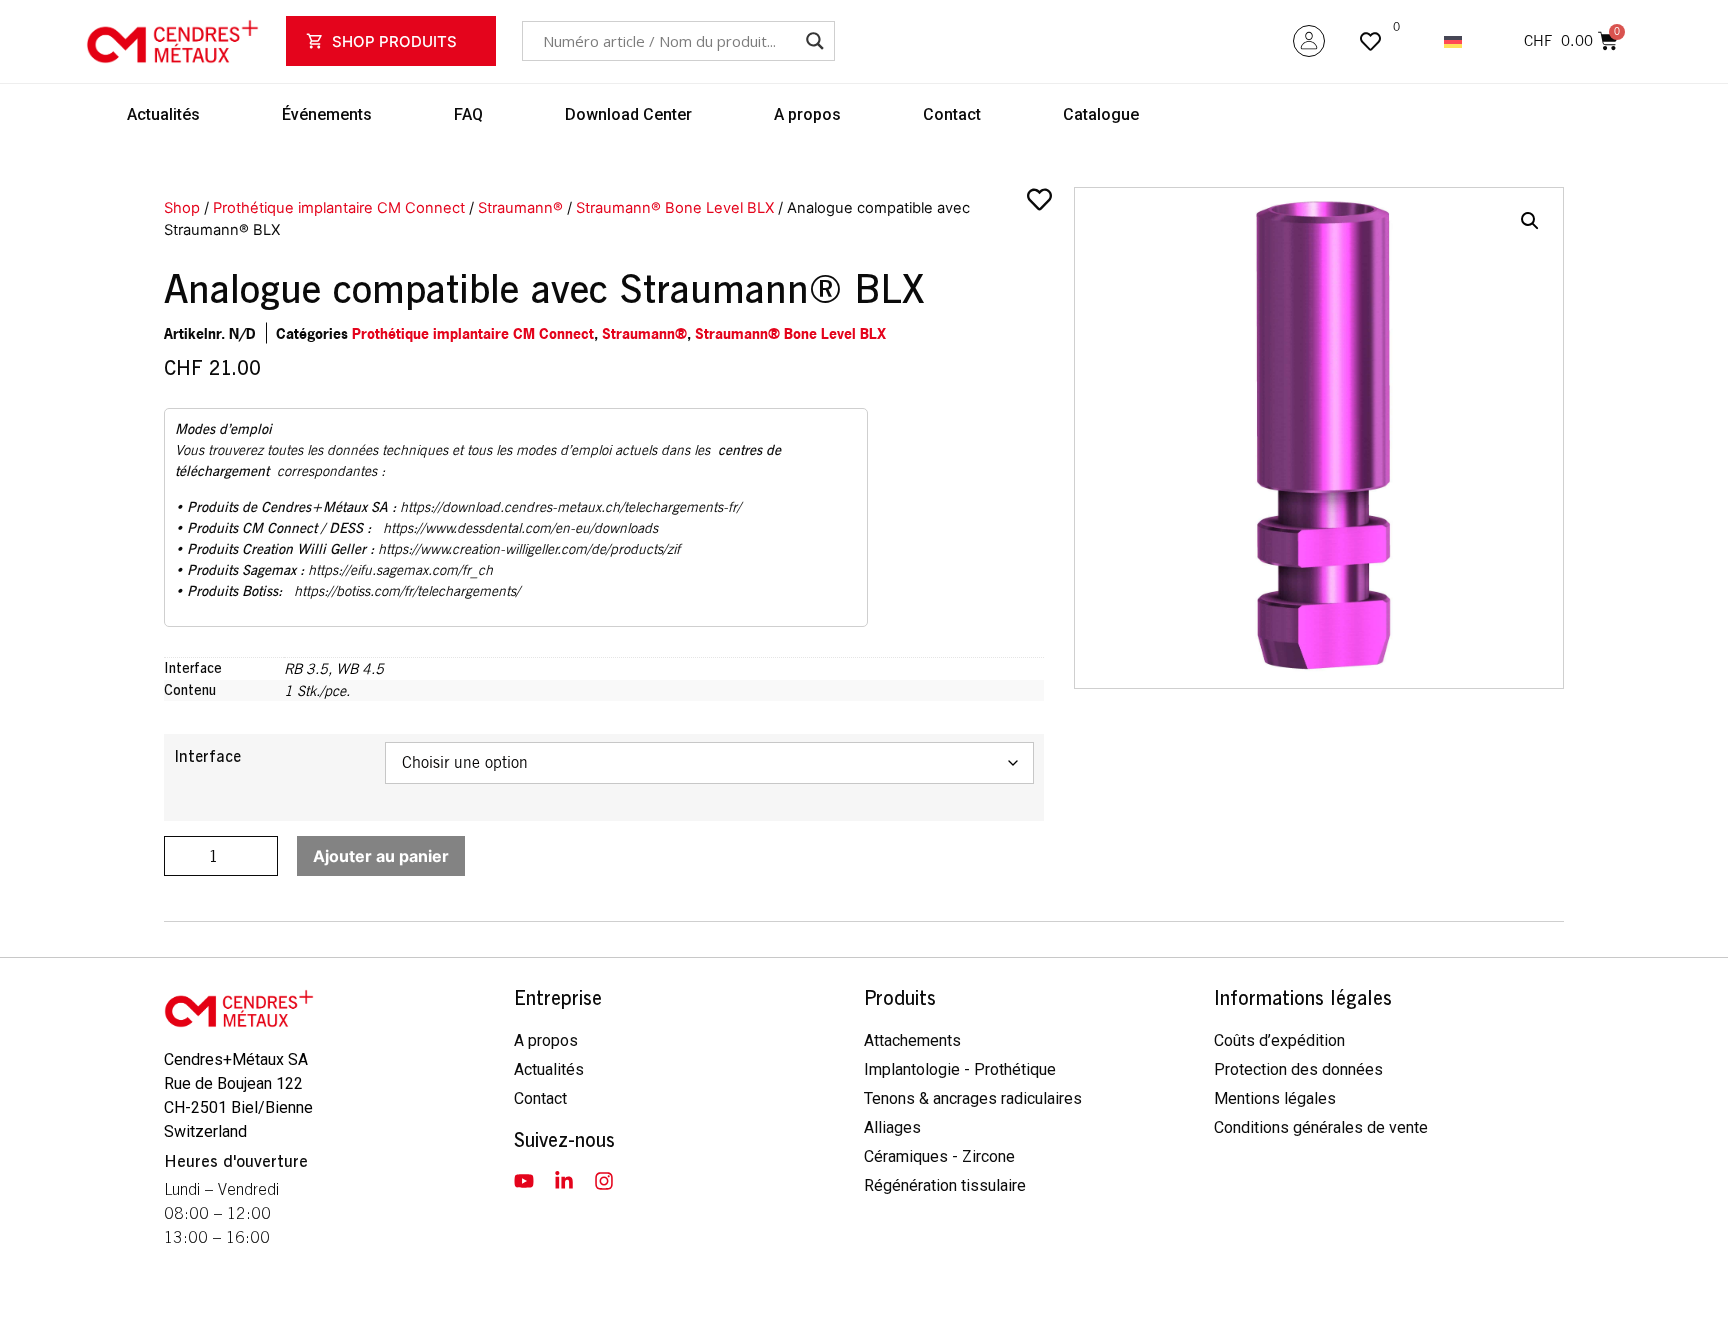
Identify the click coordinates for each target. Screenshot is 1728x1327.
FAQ (468, 114)
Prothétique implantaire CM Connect (339, 208)
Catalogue (1101, 114)
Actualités (163, 114)
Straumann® (520, 208)
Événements (327, 114)
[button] (1530, 221)
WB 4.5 (360, 668)
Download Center (628, 114)
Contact (952, 114)
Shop (182, 208)
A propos (807, 114)
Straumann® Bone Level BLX (675, 208)
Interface (207, 757)
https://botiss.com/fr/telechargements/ (407, 591)
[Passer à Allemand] (1453, 41)
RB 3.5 (306, 668)
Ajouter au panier (381, 856)
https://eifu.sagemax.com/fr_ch (400, 570)
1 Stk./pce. (317, 690)
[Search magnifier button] (815, 41)
